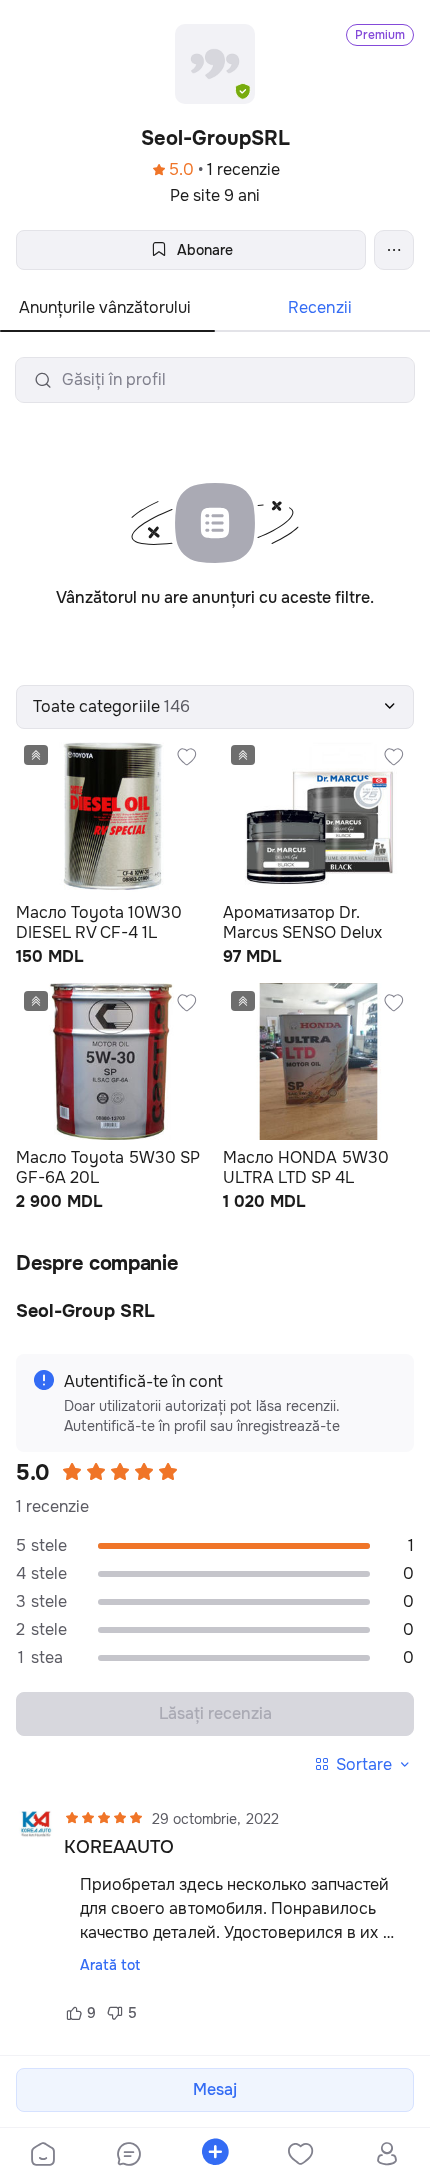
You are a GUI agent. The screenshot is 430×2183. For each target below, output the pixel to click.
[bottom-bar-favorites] (301, 2156)
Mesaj (215, 2089)
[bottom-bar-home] (43, 2156)
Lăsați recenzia (215, 1713)
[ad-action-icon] (187, 757)
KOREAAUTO (119, 1847)
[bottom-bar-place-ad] (215, 2156)
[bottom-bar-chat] (129, 2156)
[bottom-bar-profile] (387, 2156)
